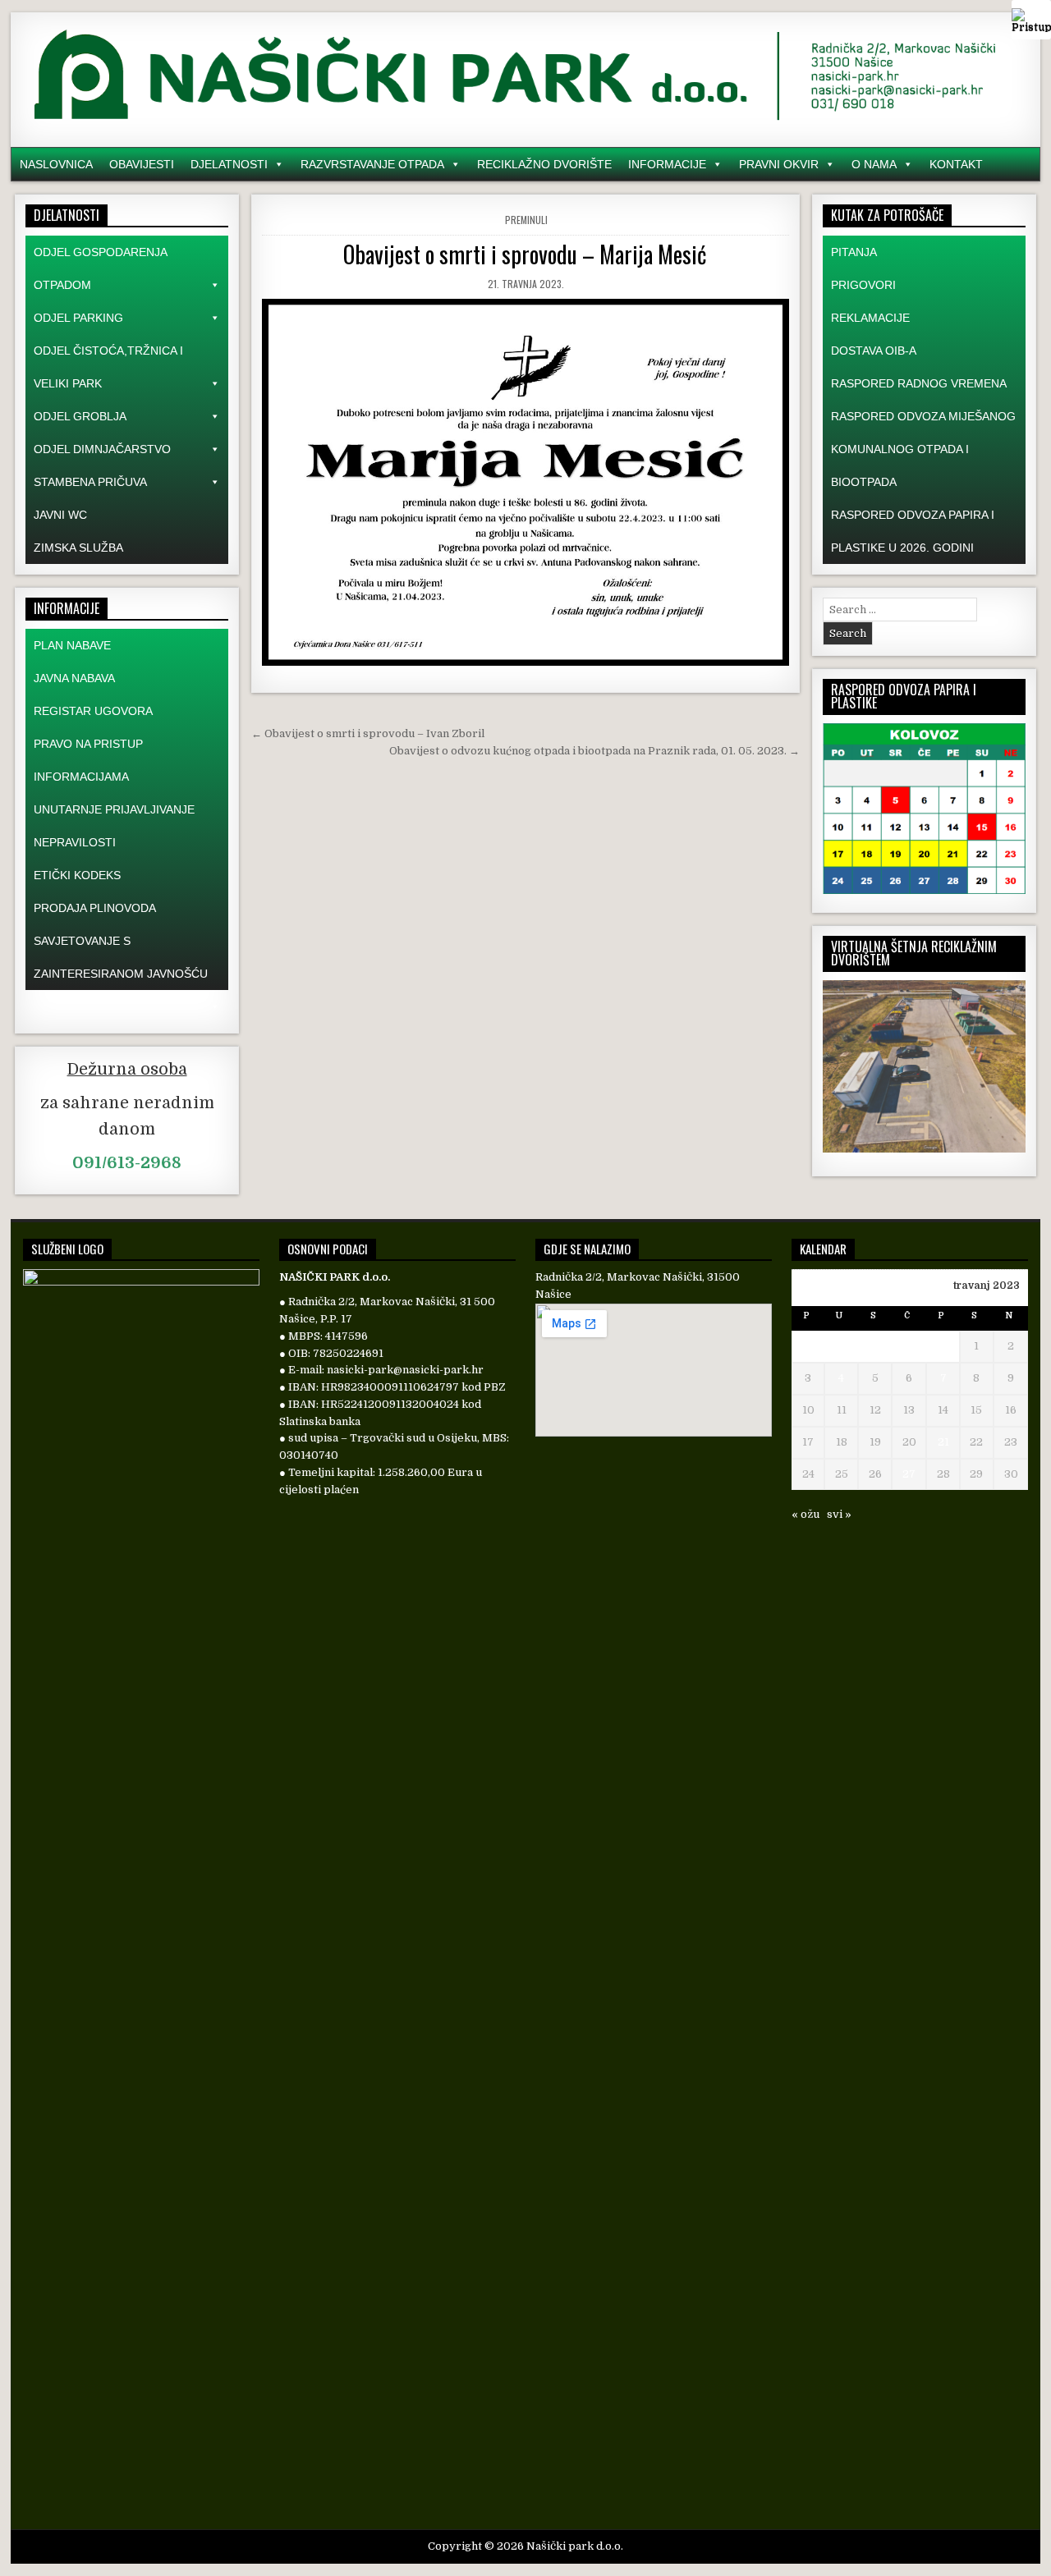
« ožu (805, 1514)
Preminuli (526, 220)
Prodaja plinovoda (95, 908)
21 (943, 1442)
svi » (839, 1514)
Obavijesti (142, 164)
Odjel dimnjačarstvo (102, 449)
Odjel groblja (80, 416)
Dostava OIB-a (874, 351)
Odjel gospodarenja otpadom (100, 268)
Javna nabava (74, 678)
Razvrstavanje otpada (372, 164)
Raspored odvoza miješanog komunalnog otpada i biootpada (923, 449)
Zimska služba (78, 548)
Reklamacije (870, 318)
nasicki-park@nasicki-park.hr (405, 1370)
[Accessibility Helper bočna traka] (1031, 20)
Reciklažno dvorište (544, 164)
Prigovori (863, 285)
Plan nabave (72, 645)
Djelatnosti (229, 164)
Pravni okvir (779, 164)
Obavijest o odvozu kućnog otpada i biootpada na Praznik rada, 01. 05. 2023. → (594, 751)
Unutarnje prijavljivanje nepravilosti (114, 826)
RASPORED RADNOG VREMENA (919, 383)
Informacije (667, 164)
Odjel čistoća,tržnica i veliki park (108, 367)
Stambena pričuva (90, 482)
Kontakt (956, 164)
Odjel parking (78, 318)
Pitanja (854, 252)
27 (909, 1474)
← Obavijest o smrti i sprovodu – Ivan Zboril (368, 733)
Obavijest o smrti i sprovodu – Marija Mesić (525, 254)
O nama (874, 164)
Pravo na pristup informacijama (88, 760)
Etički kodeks (77, 875)
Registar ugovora (93, 711)
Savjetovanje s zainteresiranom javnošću (121, 957)
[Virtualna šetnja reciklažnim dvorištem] (924, 1149)
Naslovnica (56, 164)
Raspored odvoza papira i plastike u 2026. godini (913, 531)
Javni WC (60, 515)
